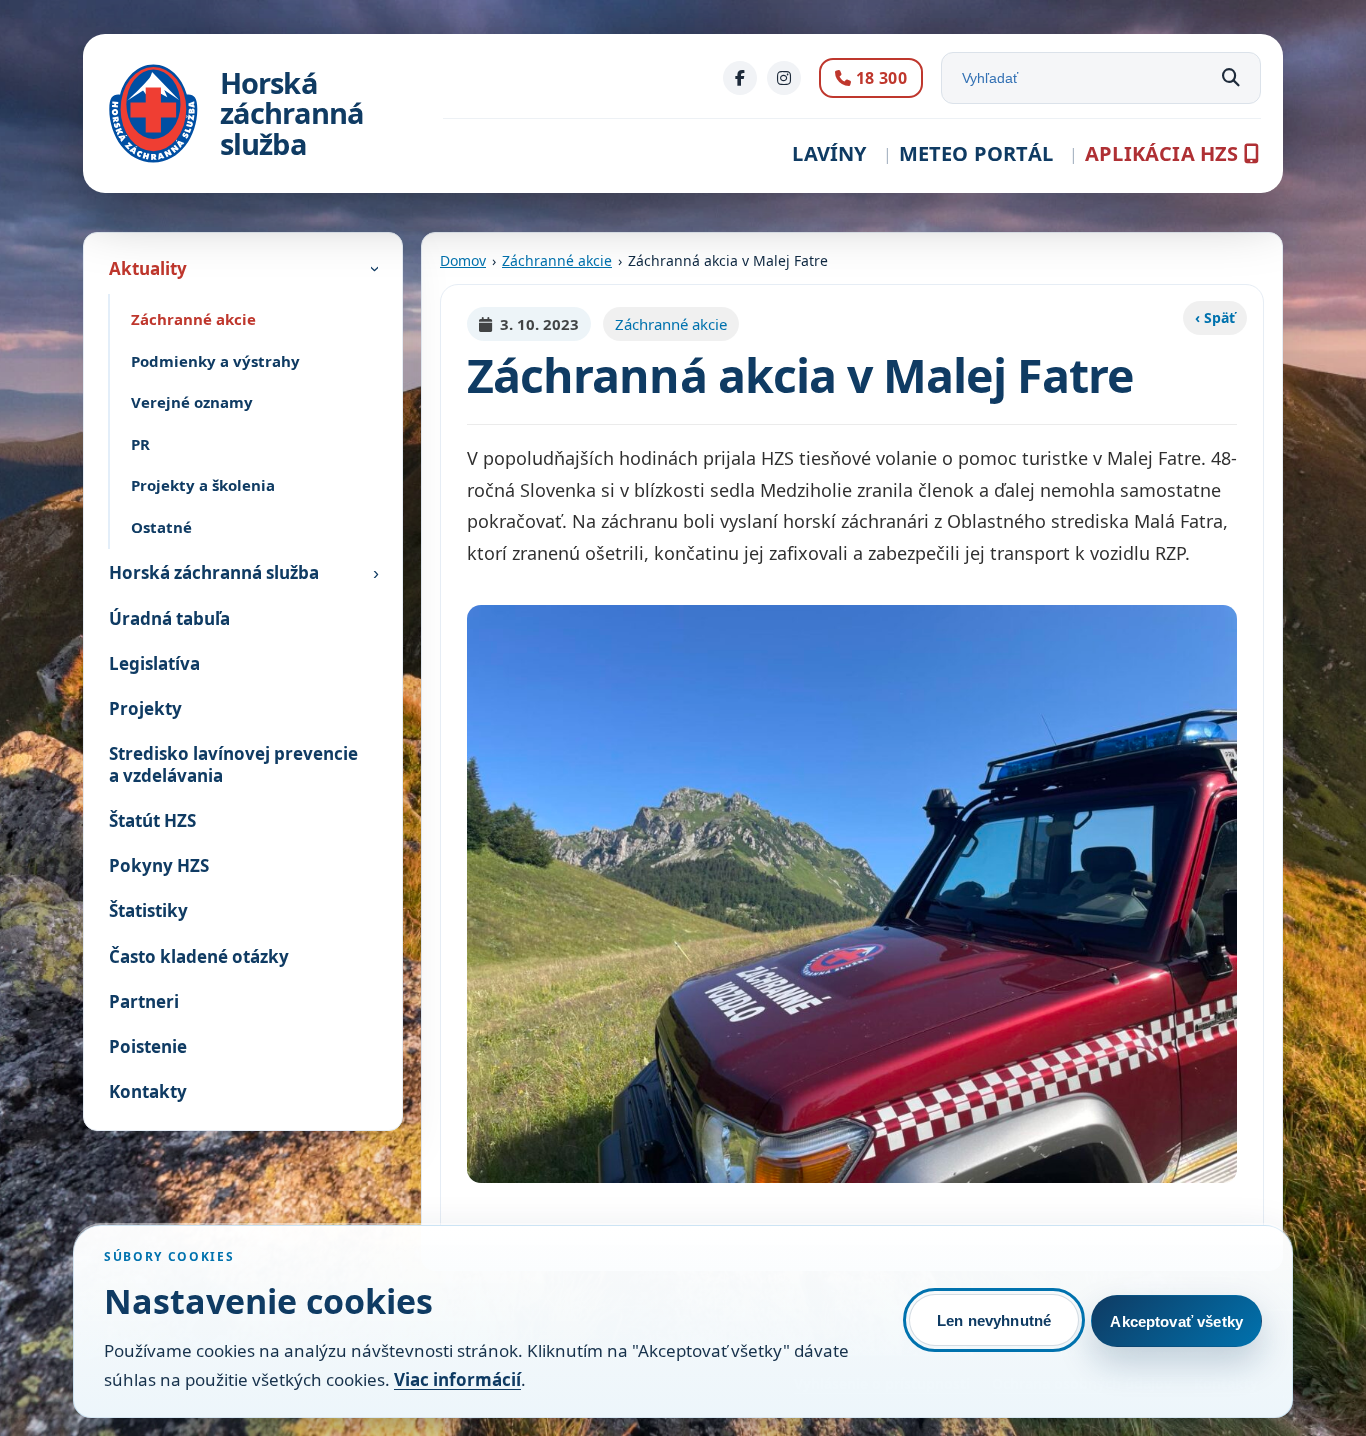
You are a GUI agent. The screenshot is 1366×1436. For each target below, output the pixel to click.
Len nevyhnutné (994, 1320)
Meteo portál (976, 153)
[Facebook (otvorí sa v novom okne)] (740, 78)
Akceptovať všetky (1176, 1321)
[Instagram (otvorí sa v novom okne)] (784, 78)
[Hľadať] (1231, 78)
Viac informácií (457, 1379)
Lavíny (829, 153)
